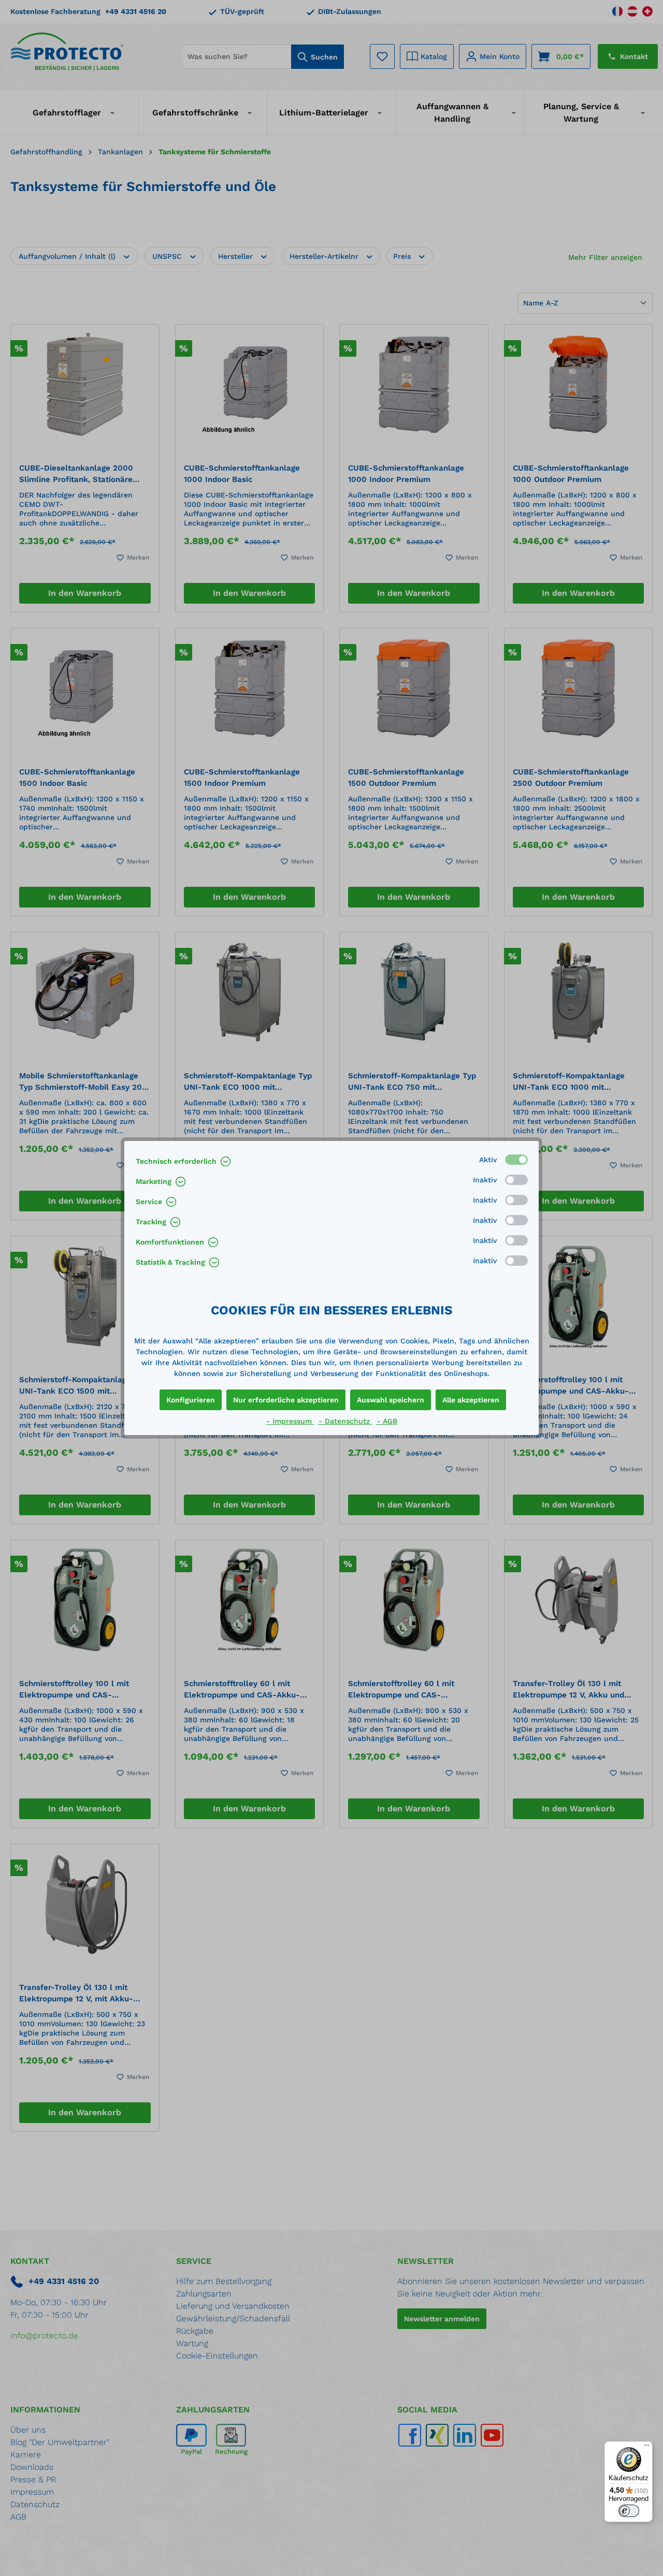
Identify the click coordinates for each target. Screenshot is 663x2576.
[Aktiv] (516, 1160)
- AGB (387, 1421)
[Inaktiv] (516, 1180)
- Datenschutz (345, 1421)
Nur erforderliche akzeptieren (286, 1400)
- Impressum (290, 1421)
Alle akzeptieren (471, 1400)
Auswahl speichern (391, 1400)
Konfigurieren (191, 1400)
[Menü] (646, 2448)
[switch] (629, 2511)
